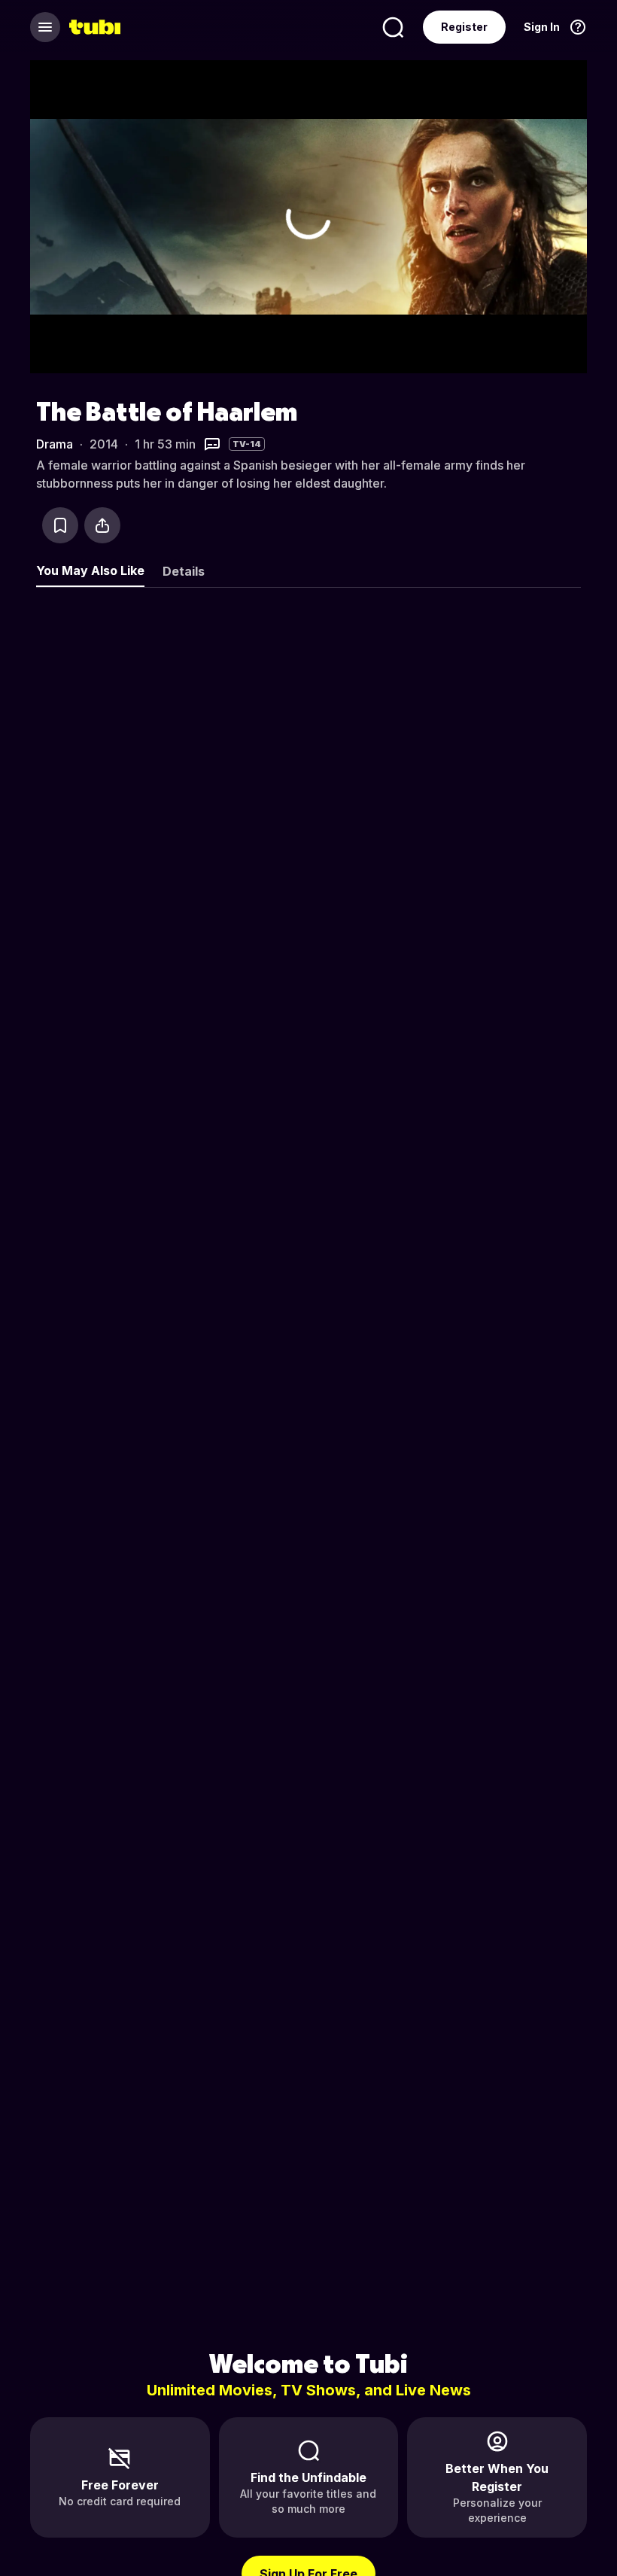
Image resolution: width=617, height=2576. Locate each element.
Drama (55, 444)
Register (464, 27)
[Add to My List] (60, 525)
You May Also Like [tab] (90, 570)
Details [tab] (184, 571)
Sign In (542, 27)
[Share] (102, 525)
